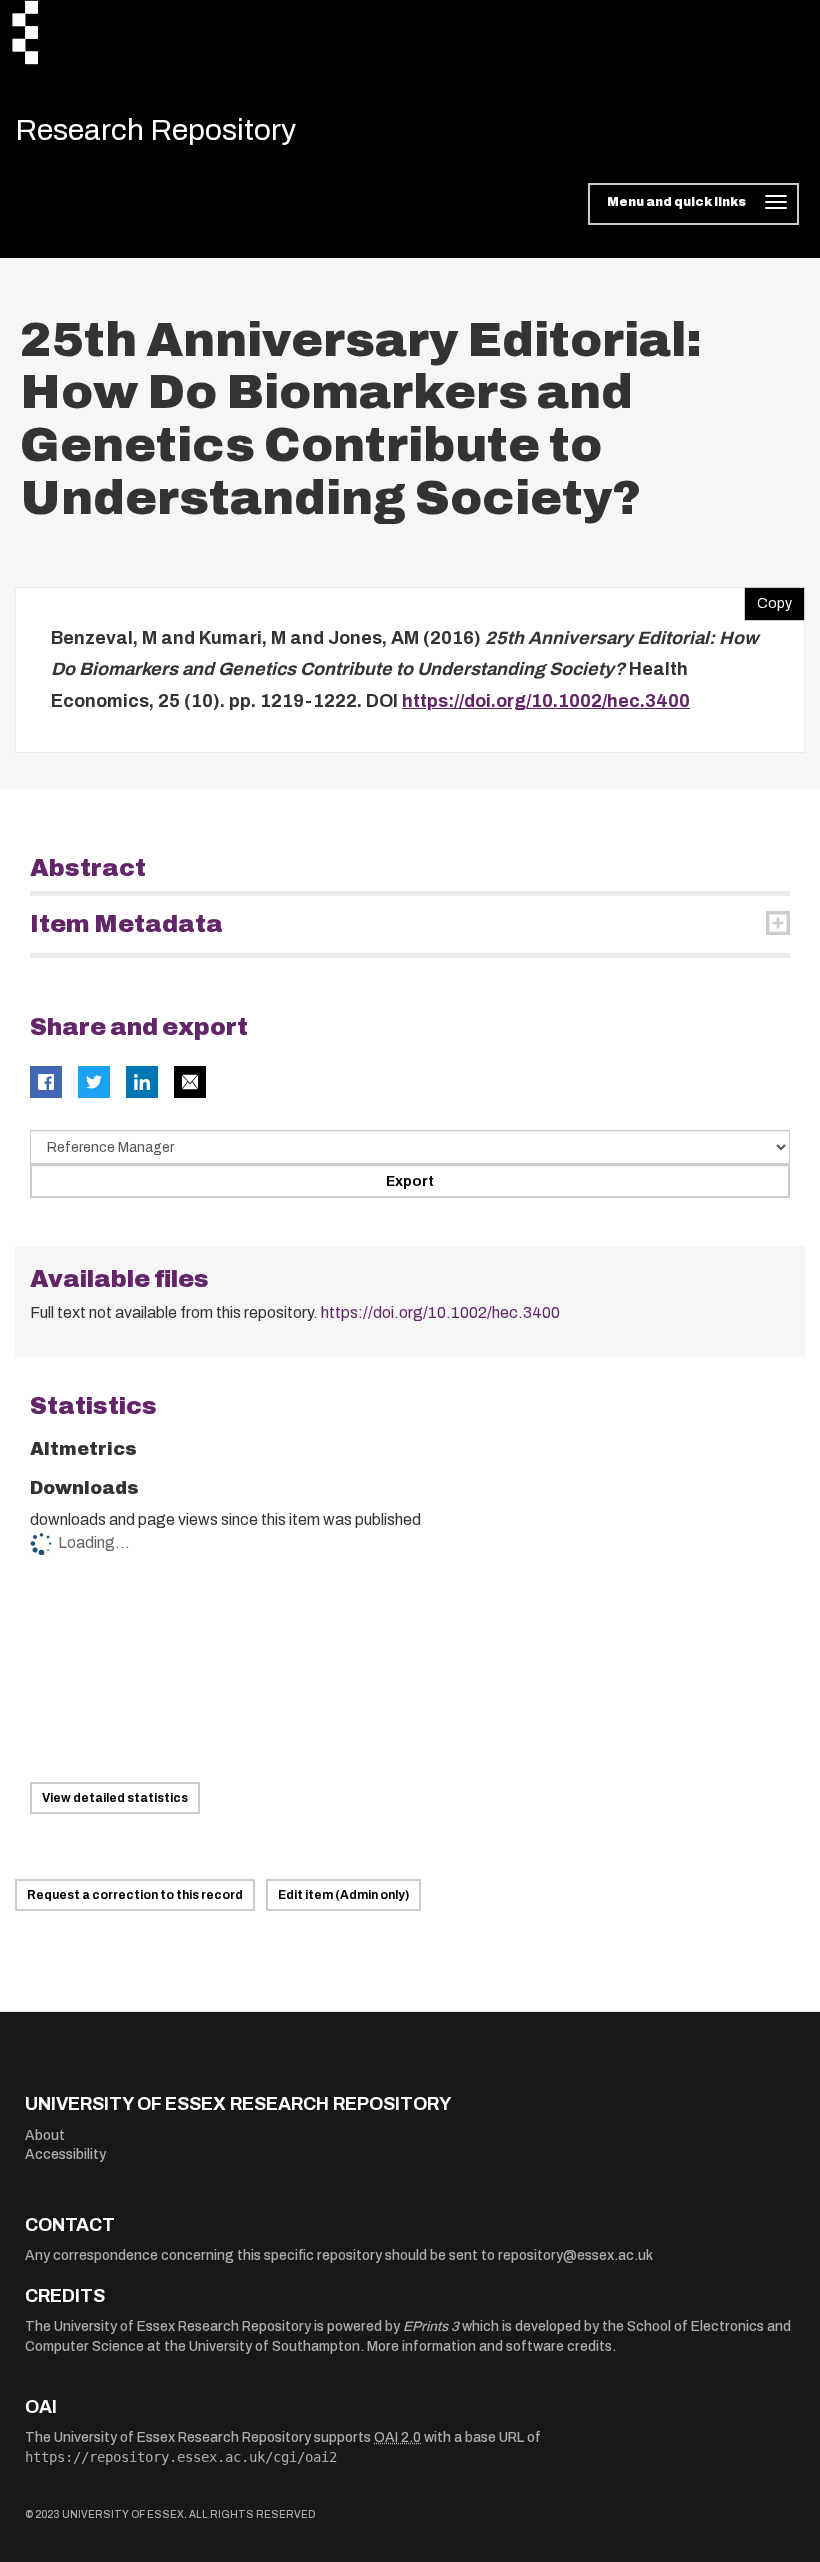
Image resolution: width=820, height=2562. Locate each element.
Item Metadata (126, 924)
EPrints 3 (431, 2326)
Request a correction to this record (135, 1895)
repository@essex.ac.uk (575, 2255)
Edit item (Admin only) (343, 1895)
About (45, 2135)
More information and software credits (489, 2346)
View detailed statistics (115, 1798)
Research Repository (155, 130)
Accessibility (65, 2154)
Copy (768, 599)
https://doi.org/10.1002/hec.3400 (546, 701)
